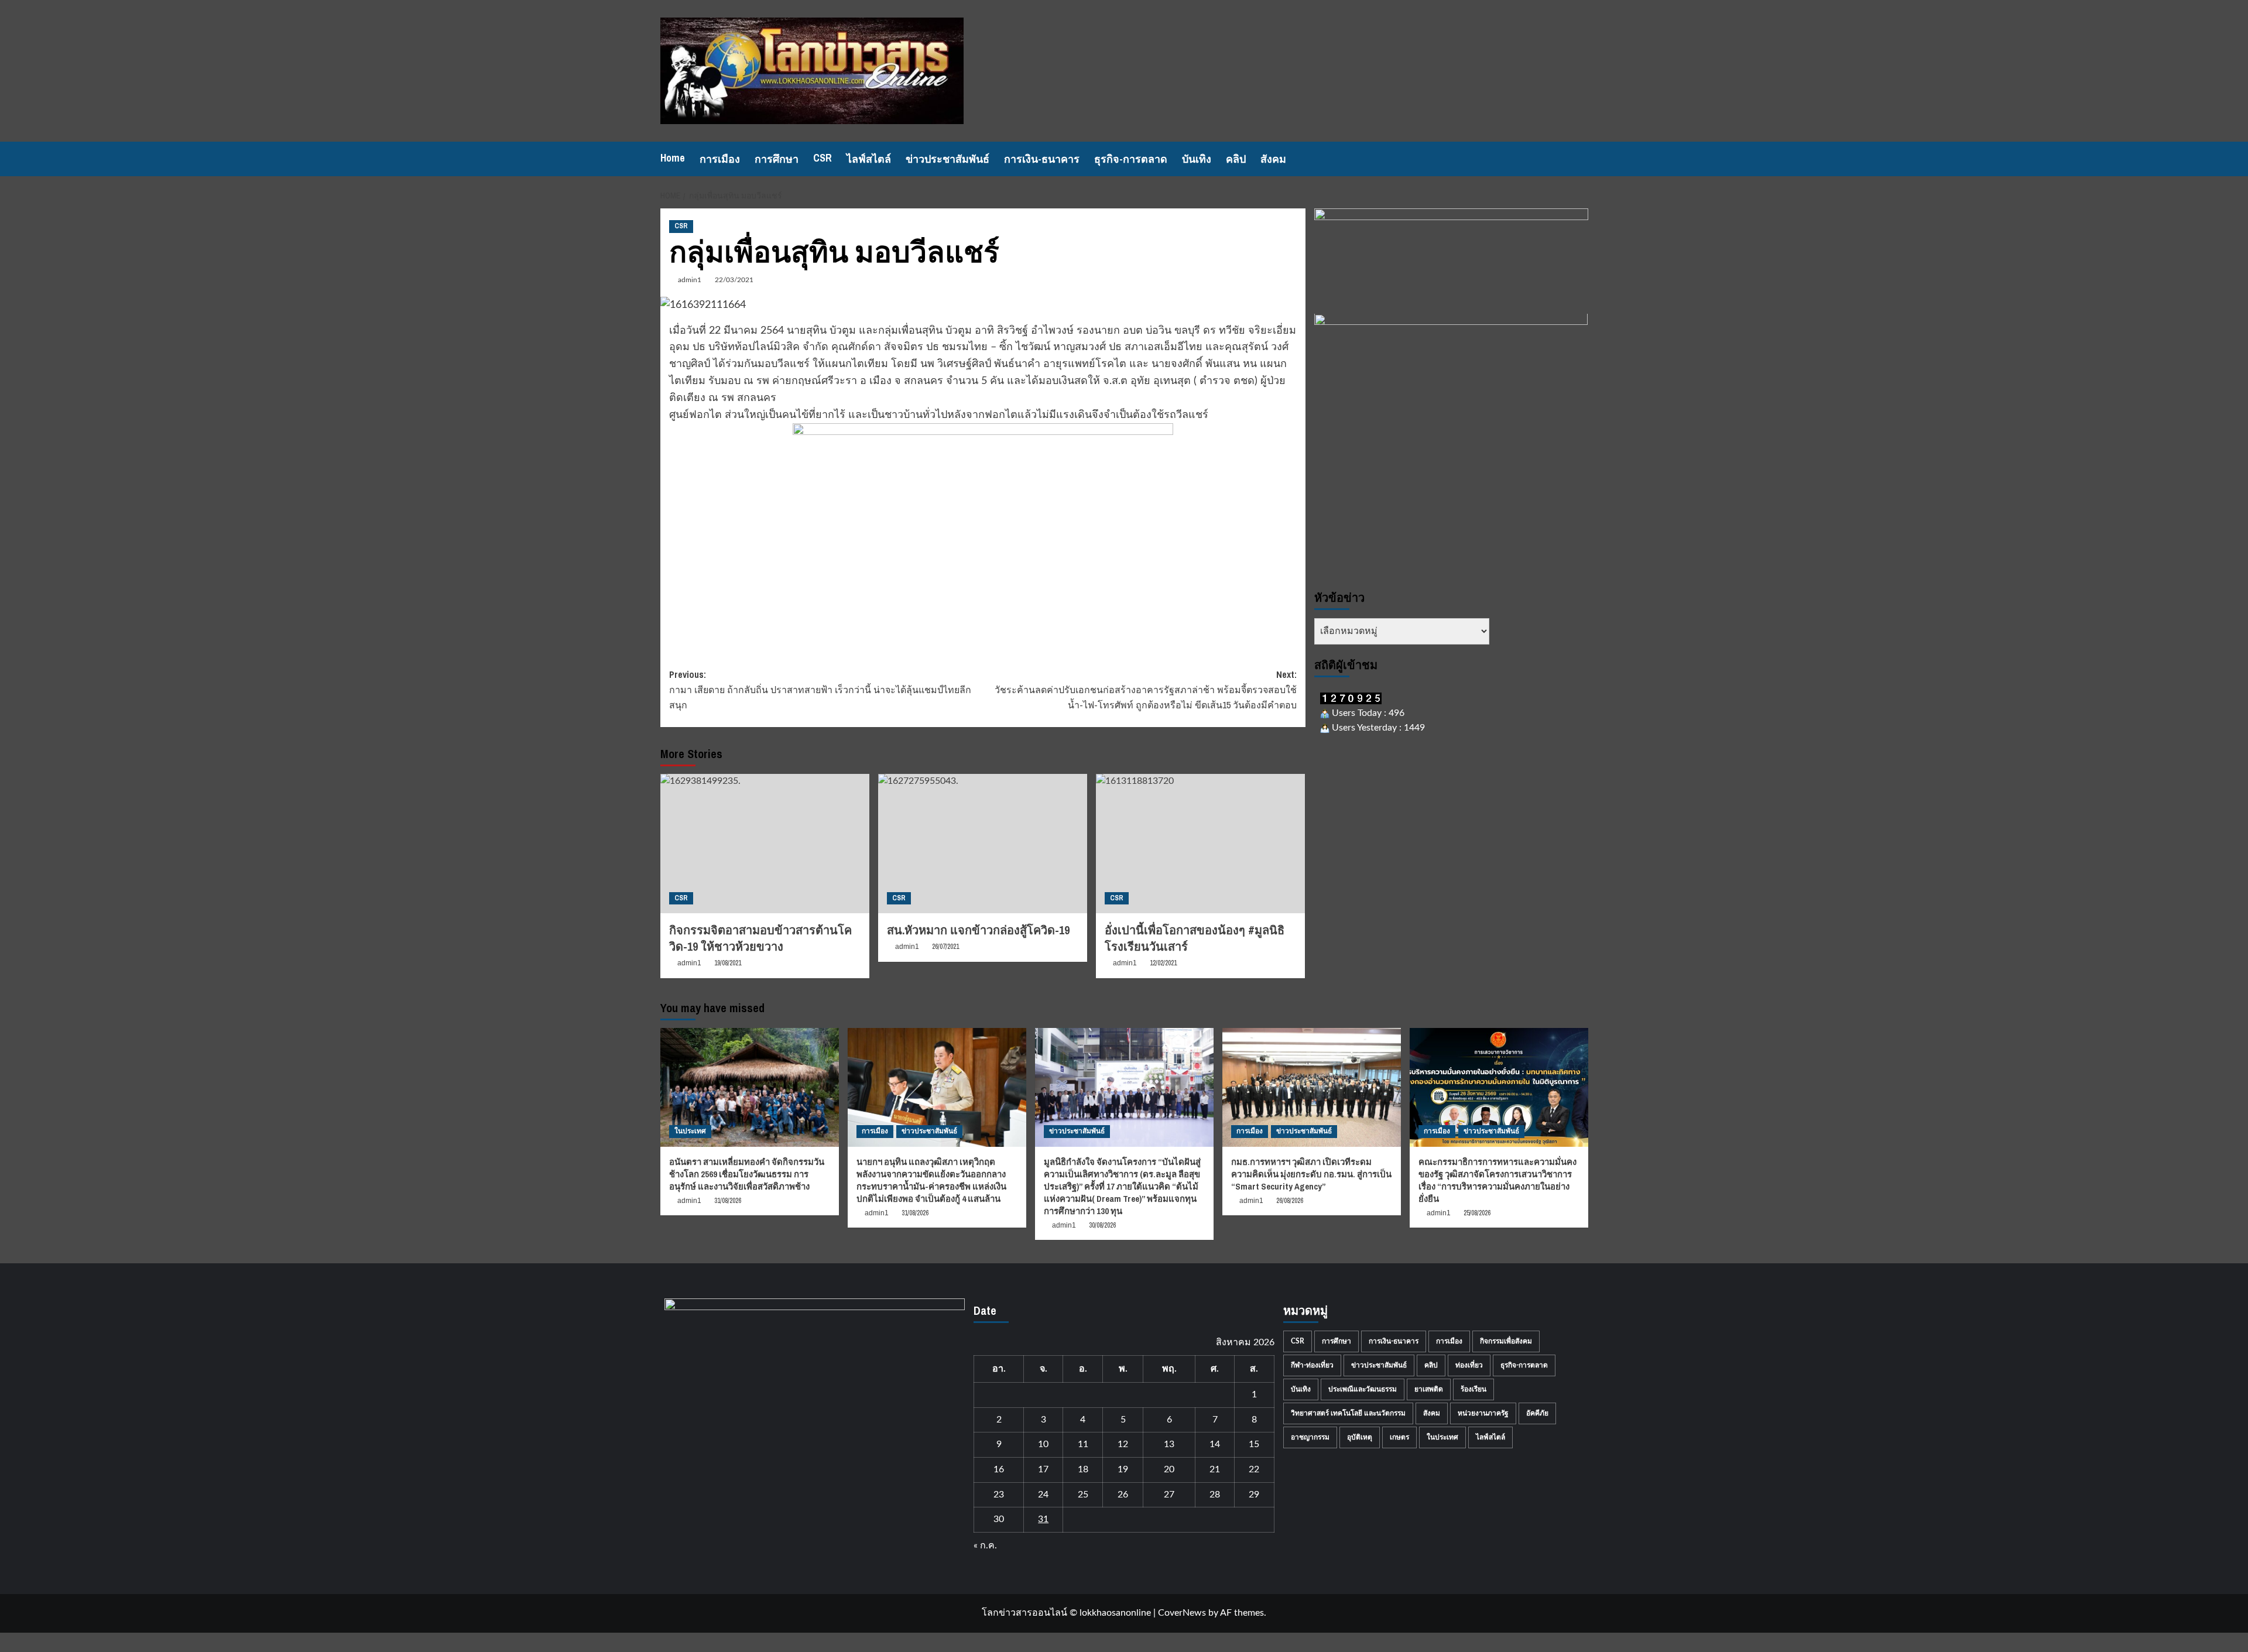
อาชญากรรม (1310, 1437)
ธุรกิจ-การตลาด (1131, 159)
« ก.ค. (985, 1545)
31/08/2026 (728, 1201)
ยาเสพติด (1429, 1389)
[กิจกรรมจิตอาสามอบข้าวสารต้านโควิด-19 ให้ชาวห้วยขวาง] (765, 844)
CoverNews (1182, 1613)
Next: (1146, 689)
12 (1123, 1444)
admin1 (690, 280)
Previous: (820, 689)
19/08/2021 (728, 963)
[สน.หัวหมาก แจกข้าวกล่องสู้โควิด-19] (983, 844)
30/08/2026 (1102, 1225)
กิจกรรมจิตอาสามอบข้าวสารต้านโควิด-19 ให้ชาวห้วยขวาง (760, 938)
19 (1123, 1469)
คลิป (1236, 159)
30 (999, 1519)
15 (1254, 1444)
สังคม (1273, 159)
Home (673, 158)
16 (999, 1469)
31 (1043, 1519)
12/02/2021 (1163, 963)
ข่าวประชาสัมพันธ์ (947, 159)
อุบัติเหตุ (1360, 1437)
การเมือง (720, 159)
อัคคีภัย (1537, 1413)
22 (1254, 1469)
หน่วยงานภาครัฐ (1483, 1413)
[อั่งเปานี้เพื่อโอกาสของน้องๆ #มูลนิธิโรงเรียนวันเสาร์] (1200, 844)
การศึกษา (777, 159)
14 (1215, 1444)
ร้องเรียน (1473, 1389)
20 (1169, 1469)
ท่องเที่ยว (1469, 1365)
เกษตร (1399, 1437)
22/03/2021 (734, 280)
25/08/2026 (1477, 1213)
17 (1043, 1469)
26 (1123, 1495)
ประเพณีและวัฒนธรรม (1363, 1389)
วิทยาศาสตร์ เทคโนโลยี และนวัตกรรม (1348, 1413)
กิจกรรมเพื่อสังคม (1506, 1341)
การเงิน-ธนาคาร (1042, 159)
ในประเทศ (690, 1131)
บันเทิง (1197, 159)
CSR (823, 158)
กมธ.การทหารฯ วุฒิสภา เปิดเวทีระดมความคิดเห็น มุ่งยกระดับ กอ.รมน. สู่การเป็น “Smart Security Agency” (1311, 1174)
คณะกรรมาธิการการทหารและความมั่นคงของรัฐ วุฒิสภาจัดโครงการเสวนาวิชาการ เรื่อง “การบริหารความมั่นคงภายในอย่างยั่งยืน (1497, 1180)
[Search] (1581, 159)
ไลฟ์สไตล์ (869, 159)
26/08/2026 (1290, 1201)
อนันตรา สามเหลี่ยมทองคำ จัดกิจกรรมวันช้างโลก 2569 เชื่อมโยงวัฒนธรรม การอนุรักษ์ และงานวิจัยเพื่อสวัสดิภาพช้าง (747, 1174)
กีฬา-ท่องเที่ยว (1312, 1365)
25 (1083, 1495)
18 (1083, 1469)
